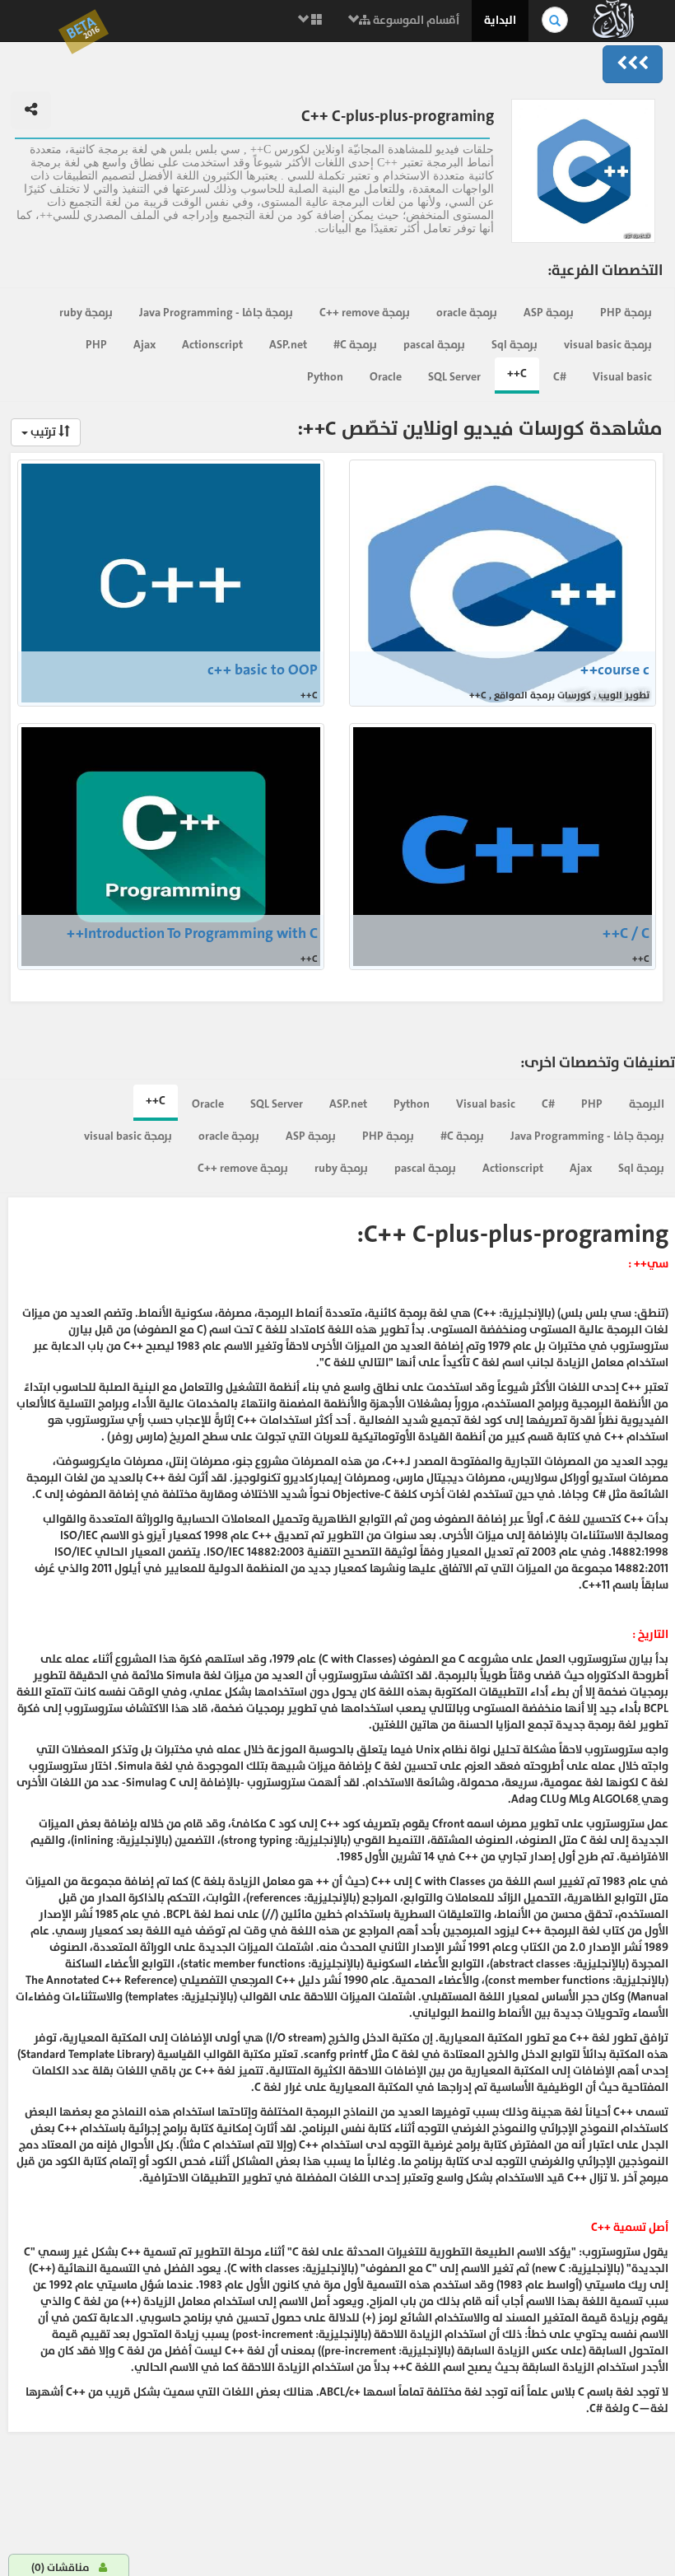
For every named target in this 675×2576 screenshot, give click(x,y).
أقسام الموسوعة (415, 20)
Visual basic (622, 377)
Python (325, 377)
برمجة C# (355, 345)
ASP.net (288, 345)
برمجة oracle (467, 313)
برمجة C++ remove (365, 313)
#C (560, 377)
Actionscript (212, 345)
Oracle (386, 377)
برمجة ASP (549, 313)
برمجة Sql (514, 345)
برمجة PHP (626, 313)
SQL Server (454, 377)
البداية (500, 20)
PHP (96, 345)
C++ (517, 373)
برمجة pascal (434, 345)
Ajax (144, 345)
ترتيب (43, 432)
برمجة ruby (86, 313)
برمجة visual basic (608, 345)
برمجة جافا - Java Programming (216, 313)
